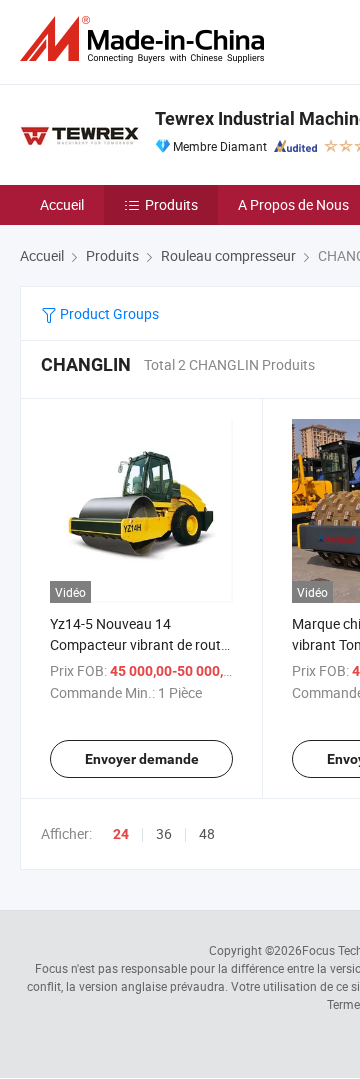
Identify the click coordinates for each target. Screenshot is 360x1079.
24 (121, 834)
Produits (171, 204)
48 (207, 833)
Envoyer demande (142, 759)
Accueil (62, 204)
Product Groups (108, 313)
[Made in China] (146, 39)
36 (164, 833)
